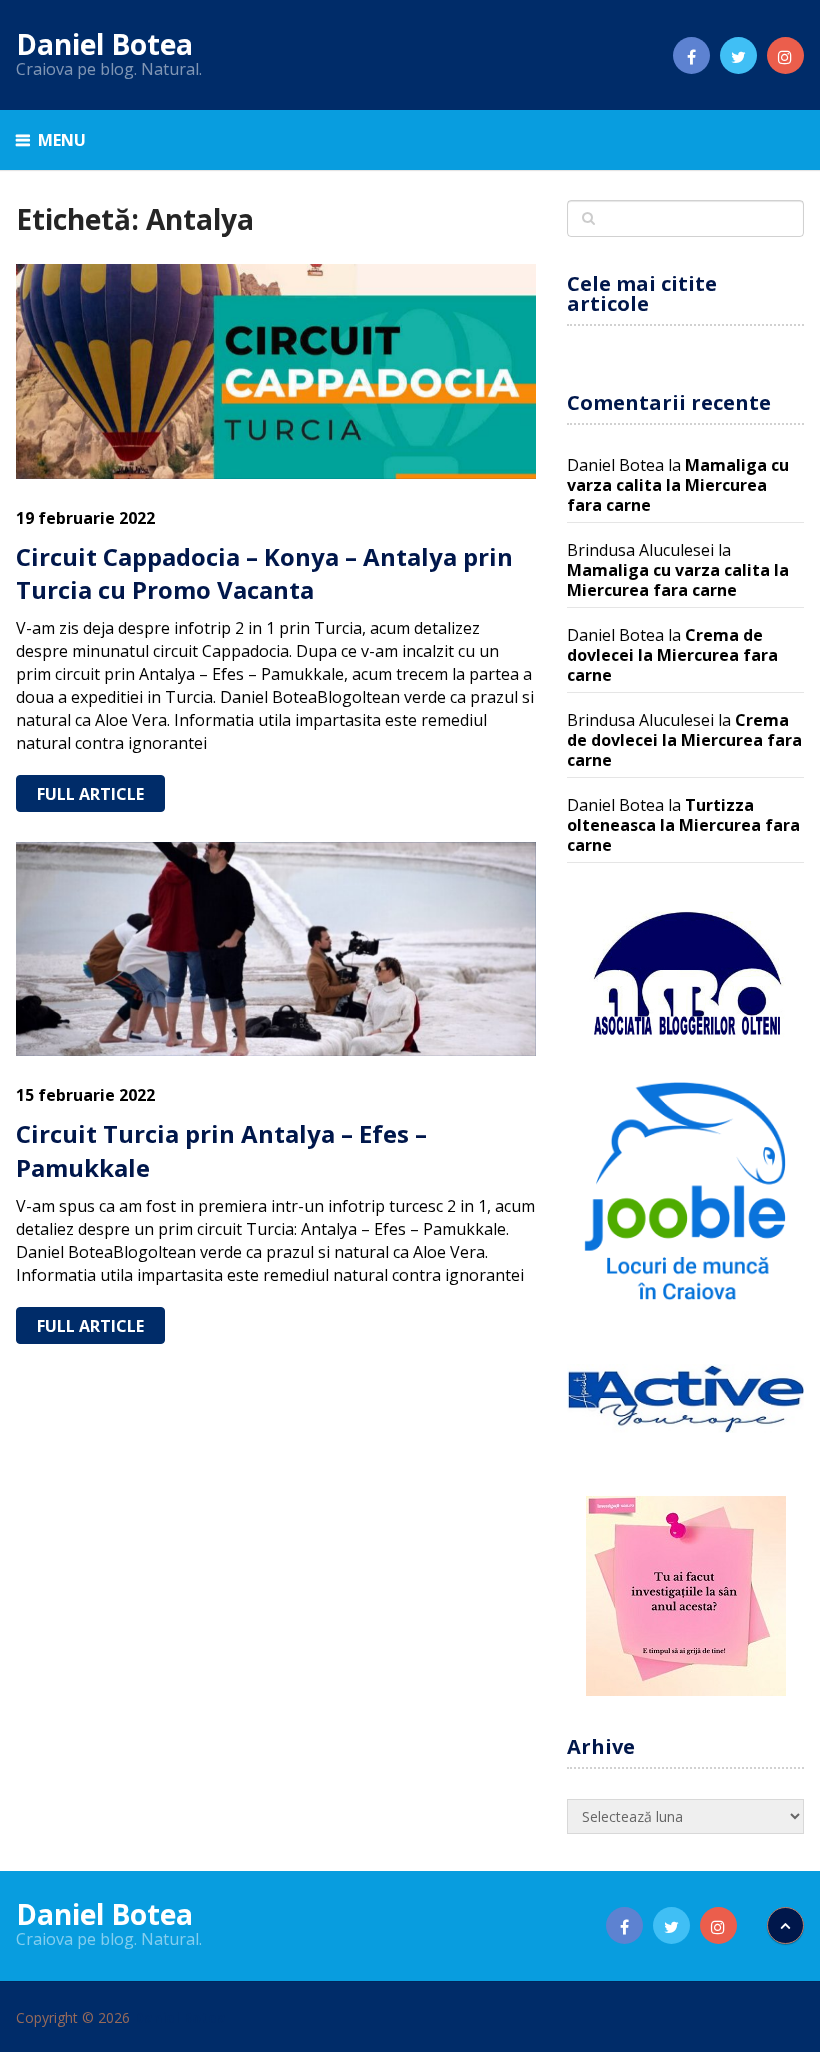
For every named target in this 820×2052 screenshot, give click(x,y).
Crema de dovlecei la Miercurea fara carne (672, 655)
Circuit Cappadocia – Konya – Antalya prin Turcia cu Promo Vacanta (264, 573)
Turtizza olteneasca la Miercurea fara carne (683, 825)
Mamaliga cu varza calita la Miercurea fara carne (678, 485)
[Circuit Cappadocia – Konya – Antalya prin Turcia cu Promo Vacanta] (276, 371)
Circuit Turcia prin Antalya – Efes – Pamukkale (221, 1150)
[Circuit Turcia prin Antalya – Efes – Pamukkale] (276, 949)
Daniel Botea (104, 44)
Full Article (90, 794)
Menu (62, 140)
